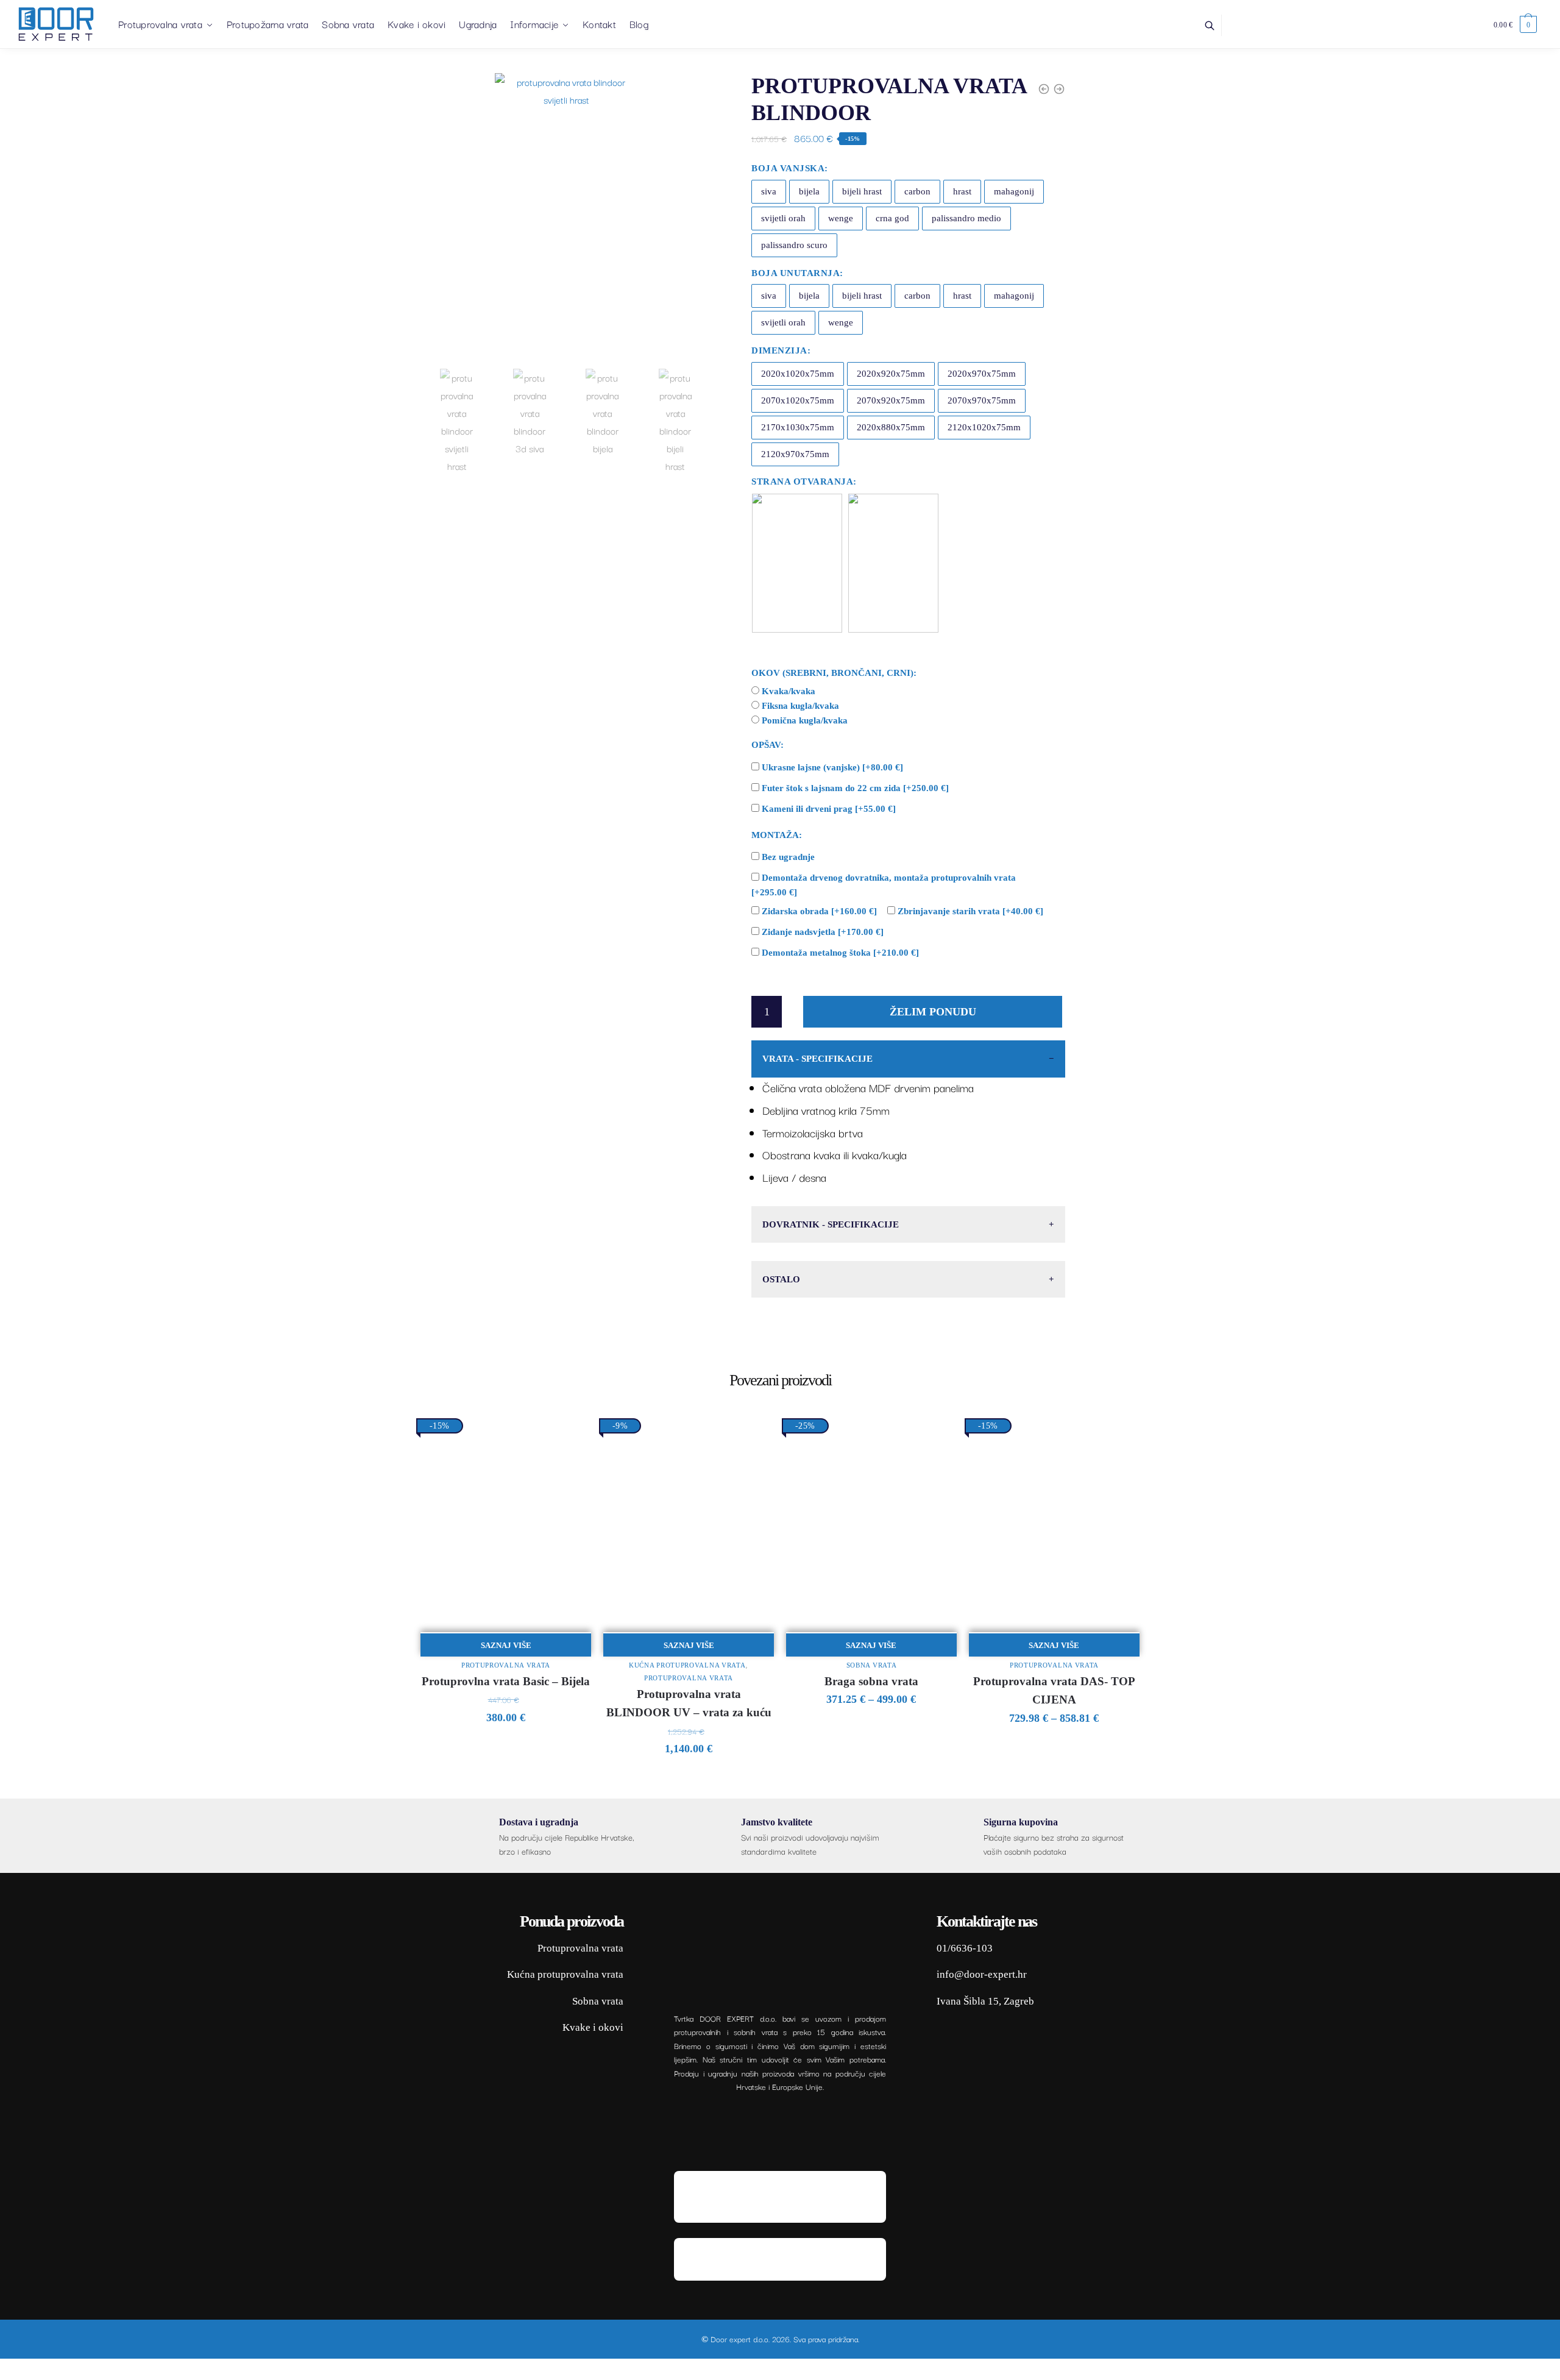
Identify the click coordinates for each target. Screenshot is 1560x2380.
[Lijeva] (797, 563)
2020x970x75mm (982, 374)
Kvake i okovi (593, 2027)
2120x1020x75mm (984, 427)
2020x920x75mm (891, 374)
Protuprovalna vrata (506, 1665)
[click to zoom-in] (566, 218)
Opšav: (768, 745)
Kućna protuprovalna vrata (687, 1665)
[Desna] (893, 563)
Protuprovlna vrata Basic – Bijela (506, 1681)
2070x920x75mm (891, 400)
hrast (962, 191)
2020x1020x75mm (798, 374)
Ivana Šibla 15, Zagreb (985, 2001)
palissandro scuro (794, 245)
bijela (809, 191)
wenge (841, 218)
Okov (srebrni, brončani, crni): (834, 673)
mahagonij (1014, 191)
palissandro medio (966, 218)
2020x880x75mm (891, 427)
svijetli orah (783, 218)
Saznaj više (506, 1645)
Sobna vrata (872, 1665)
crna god (892, 218)
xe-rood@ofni (967, 1974)
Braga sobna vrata (871, 1681)
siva (769, 191)
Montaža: (777, 835)
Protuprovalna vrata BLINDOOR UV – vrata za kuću (689, 1703)
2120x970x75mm (795, 454)
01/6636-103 (965, 1948)
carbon (917, 191)
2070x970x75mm (982, 400)
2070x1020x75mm (798, 400)
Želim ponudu (933, 1012)
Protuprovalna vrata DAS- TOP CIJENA (1054, 1691)
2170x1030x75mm (798, 427)
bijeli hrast (862, 191)
